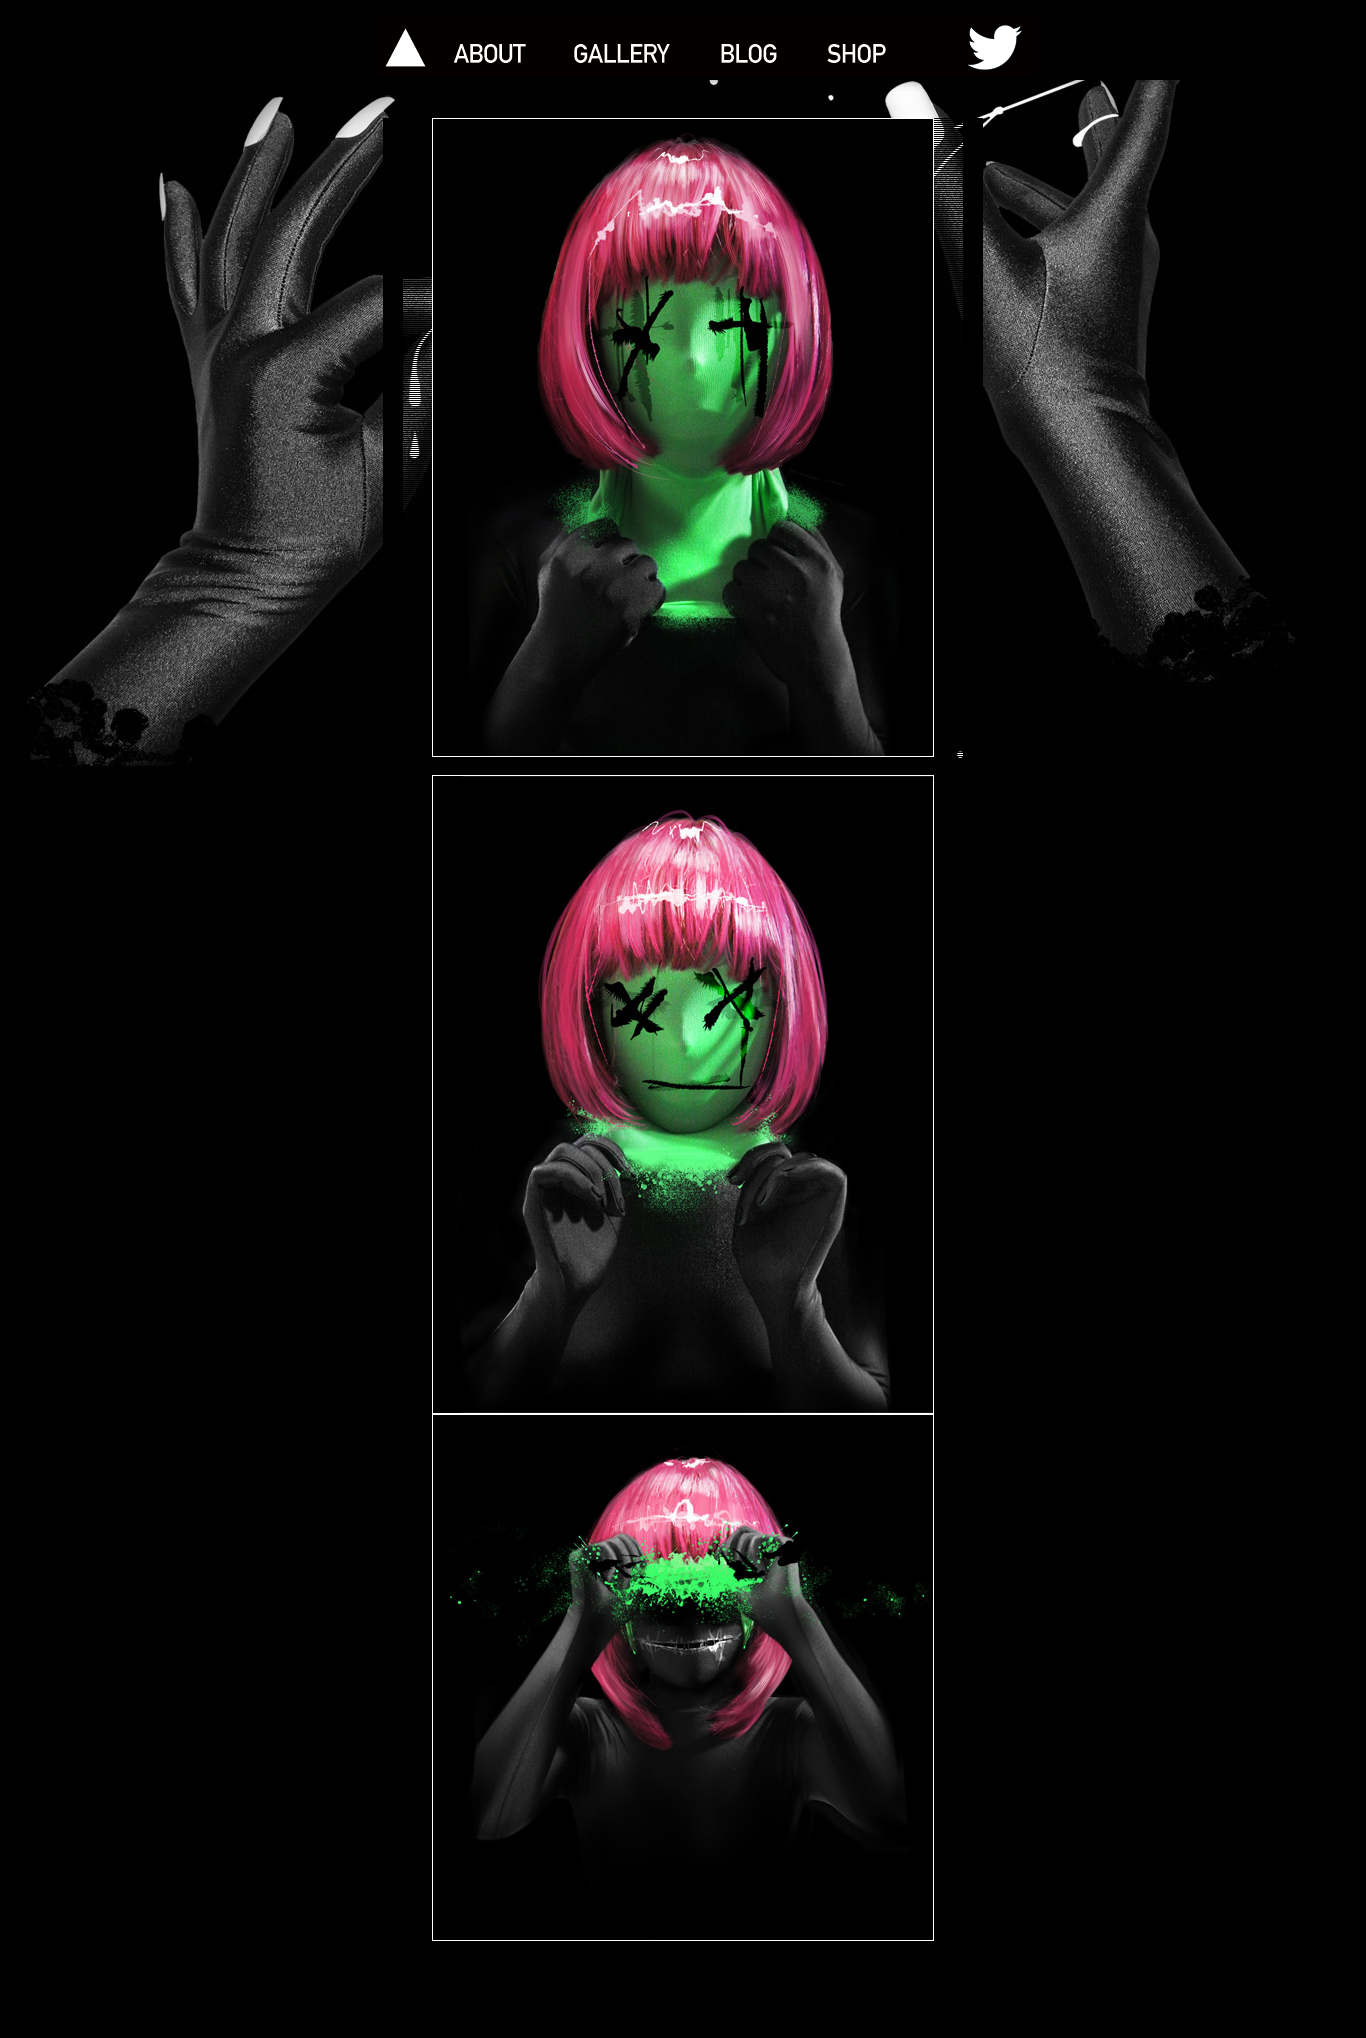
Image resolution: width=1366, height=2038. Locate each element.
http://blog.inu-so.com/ (750, 46)
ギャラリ (620, 46)
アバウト (491, 46)
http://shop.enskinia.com (869, 46)
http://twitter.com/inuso (982, 46)
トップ (403, 46)
